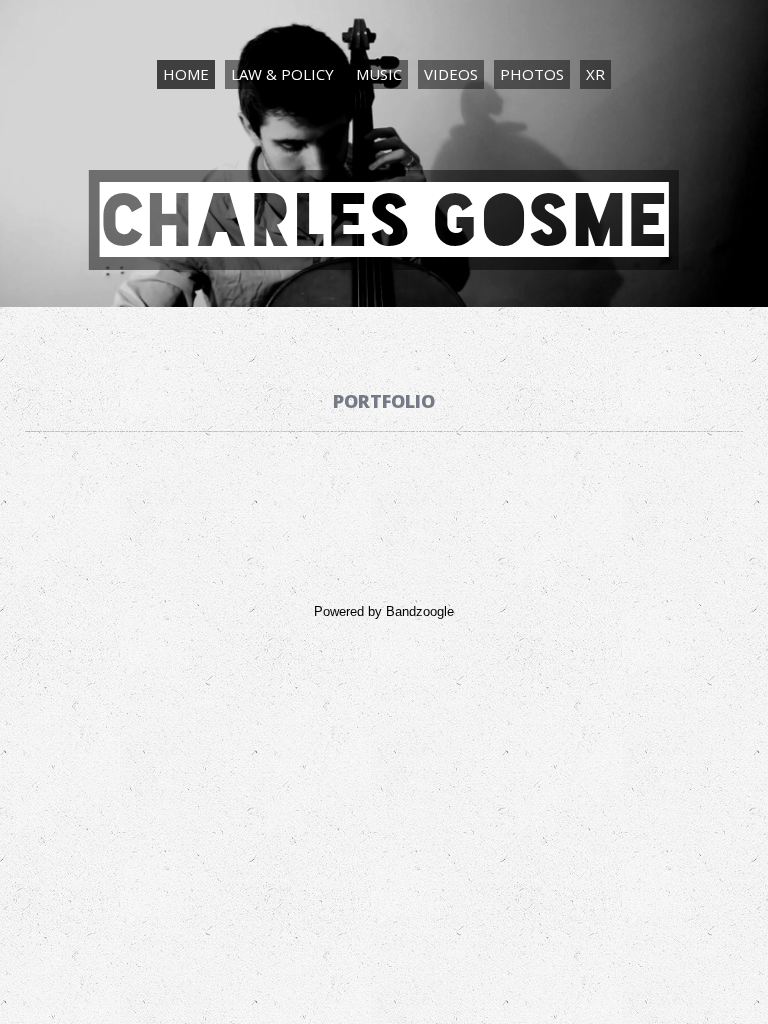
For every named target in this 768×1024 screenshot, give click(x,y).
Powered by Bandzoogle (384, 612)
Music (379, 74)
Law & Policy (282, 74)
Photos (532, 74)
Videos (451, 74)
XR (595, 74)
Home (186, 74)
